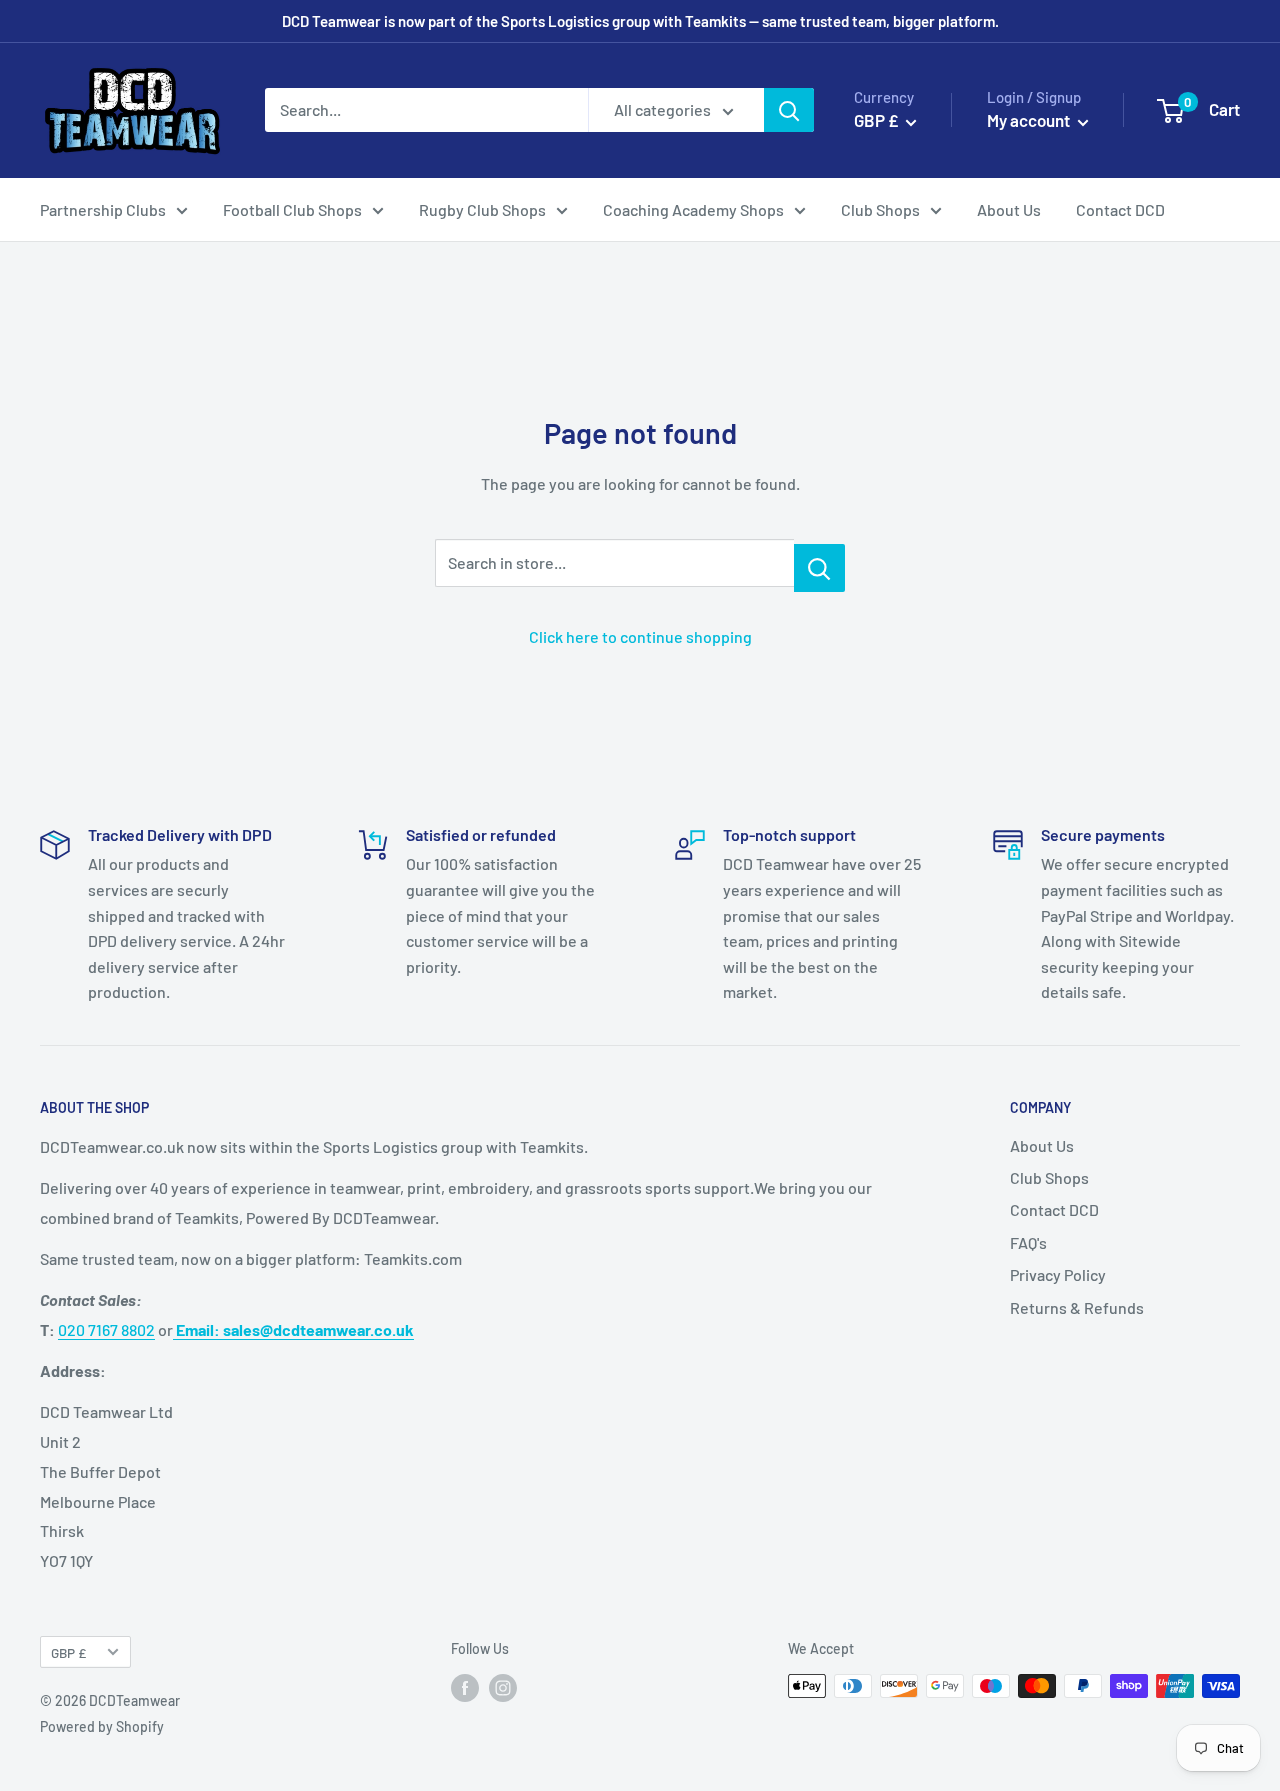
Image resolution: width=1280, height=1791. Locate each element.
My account (1030, 120)
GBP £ (68, 1652)
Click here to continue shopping (640, 636)
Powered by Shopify (102, 1726)
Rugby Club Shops (482, 209)
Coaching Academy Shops (693, 209)
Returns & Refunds (1077, 1307)
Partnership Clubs (103, 209)
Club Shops (880, 209)
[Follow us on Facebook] (465, 1688)
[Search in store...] (819, 568)
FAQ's (1028, 1242)
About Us (1009, 209)
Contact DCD (1120, 209)
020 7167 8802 (106, 1329)
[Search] (789, 110)
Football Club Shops (292, 209)
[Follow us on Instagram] (503, 1688)
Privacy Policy (1058, 1274)
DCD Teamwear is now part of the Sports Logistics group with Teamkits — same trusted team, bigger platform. (640, 21)
